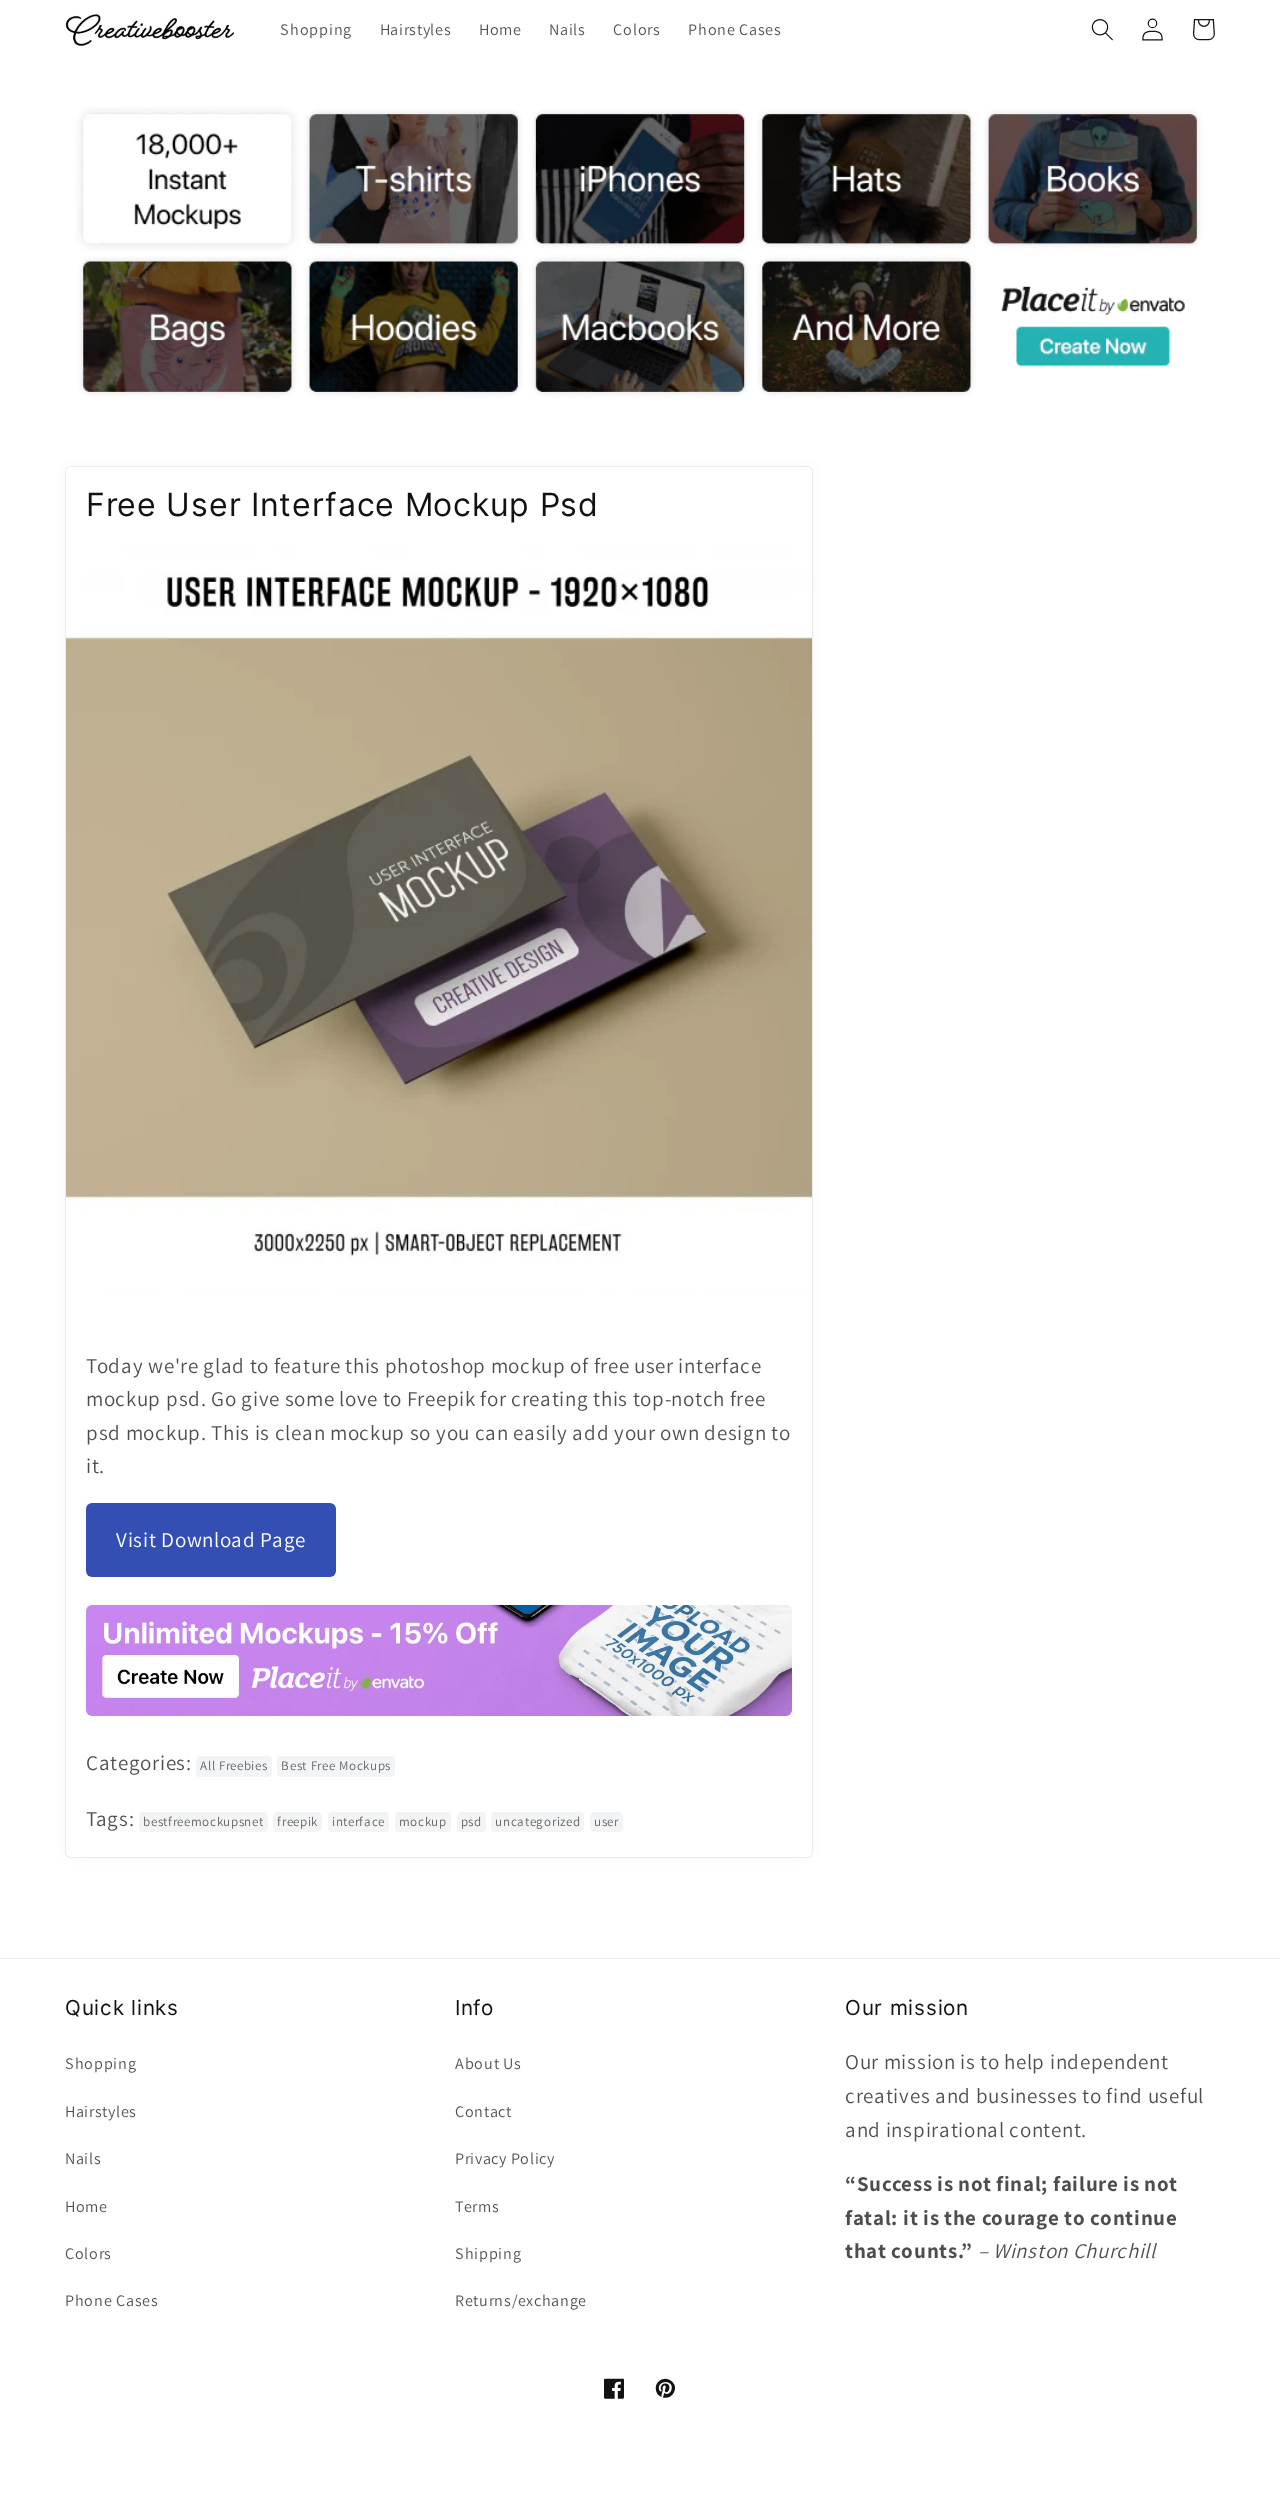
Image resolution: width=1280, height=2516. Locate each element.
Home (86, 2206)
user (606, 1821)
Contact (483, 2111)
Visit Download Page (211, 1539)
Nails (83, 2158)
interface (358, 1821)
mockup (423, 1821)
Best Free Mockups (336, 1765)
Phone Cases (112, 2300)
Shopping (101, 2063)
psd (471, 1821)
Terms (477, 2206)
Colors (88, 2253)
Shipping (488, 2253)
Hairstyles (101, 2111)
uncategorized (537, 1821)
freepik (297, 1821)
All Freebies (233, 1765)
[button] (1102, 29)
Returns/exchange (521, 2300)
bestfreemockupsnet (203, 1821)
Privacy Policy (505, 2158)
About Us (488, 2063)
